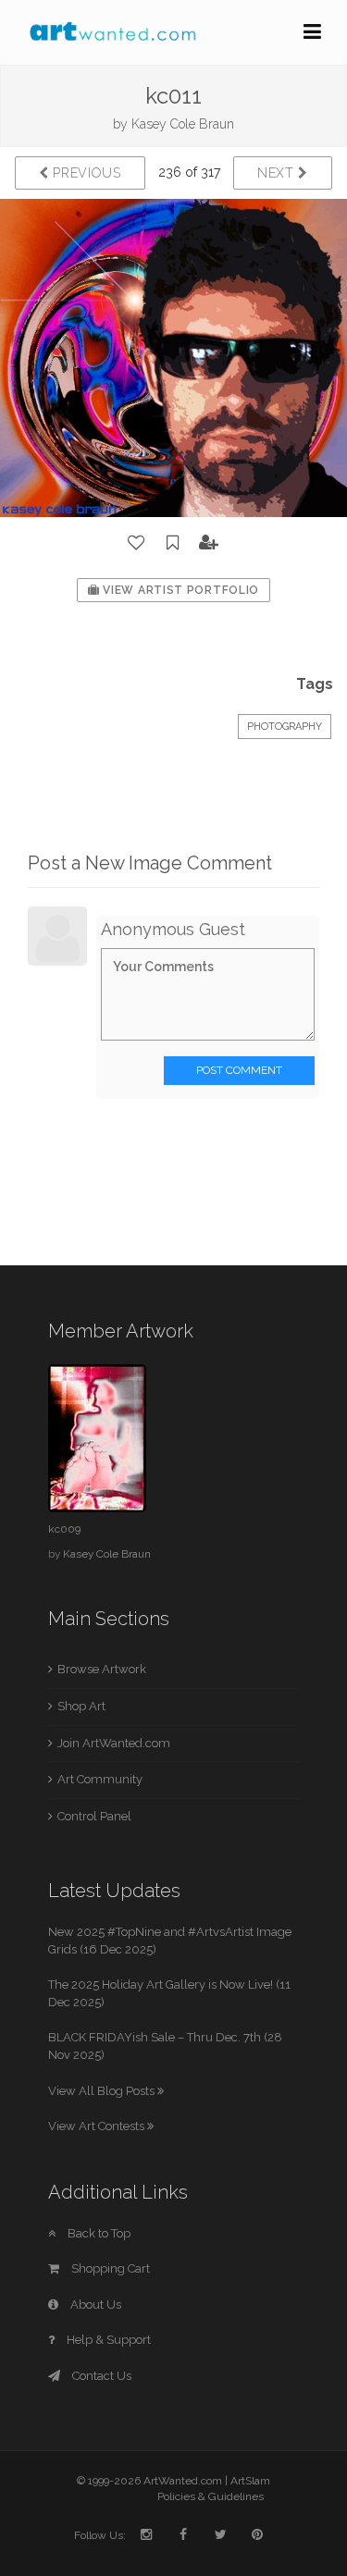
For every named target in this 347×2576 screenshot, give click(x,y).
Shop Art (81, 1706)
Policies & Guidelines (211, 2496)
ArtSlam (250, 2481)
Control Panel (94, 1816)
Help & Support (107, 2340)
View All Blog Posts (103, 2091)
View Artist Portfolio (180, 590)
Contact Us (100, 2376)
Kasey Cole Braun (183, 124)
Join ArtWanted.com (114, 1743)
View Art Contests (98, 2126)
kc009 (64, 1529)
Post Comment (239, 1070)
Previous (85, 173)
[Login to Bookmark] (173, 543)
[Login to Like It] (137, 543)
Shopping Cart (109, 2268)
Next (278, 173)
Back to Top (98, 2233)
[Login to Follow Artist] (209, 543)
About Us (94, 2305)
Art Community (100, 1779)
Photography (285, 727)
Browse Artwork (102, 1669)
